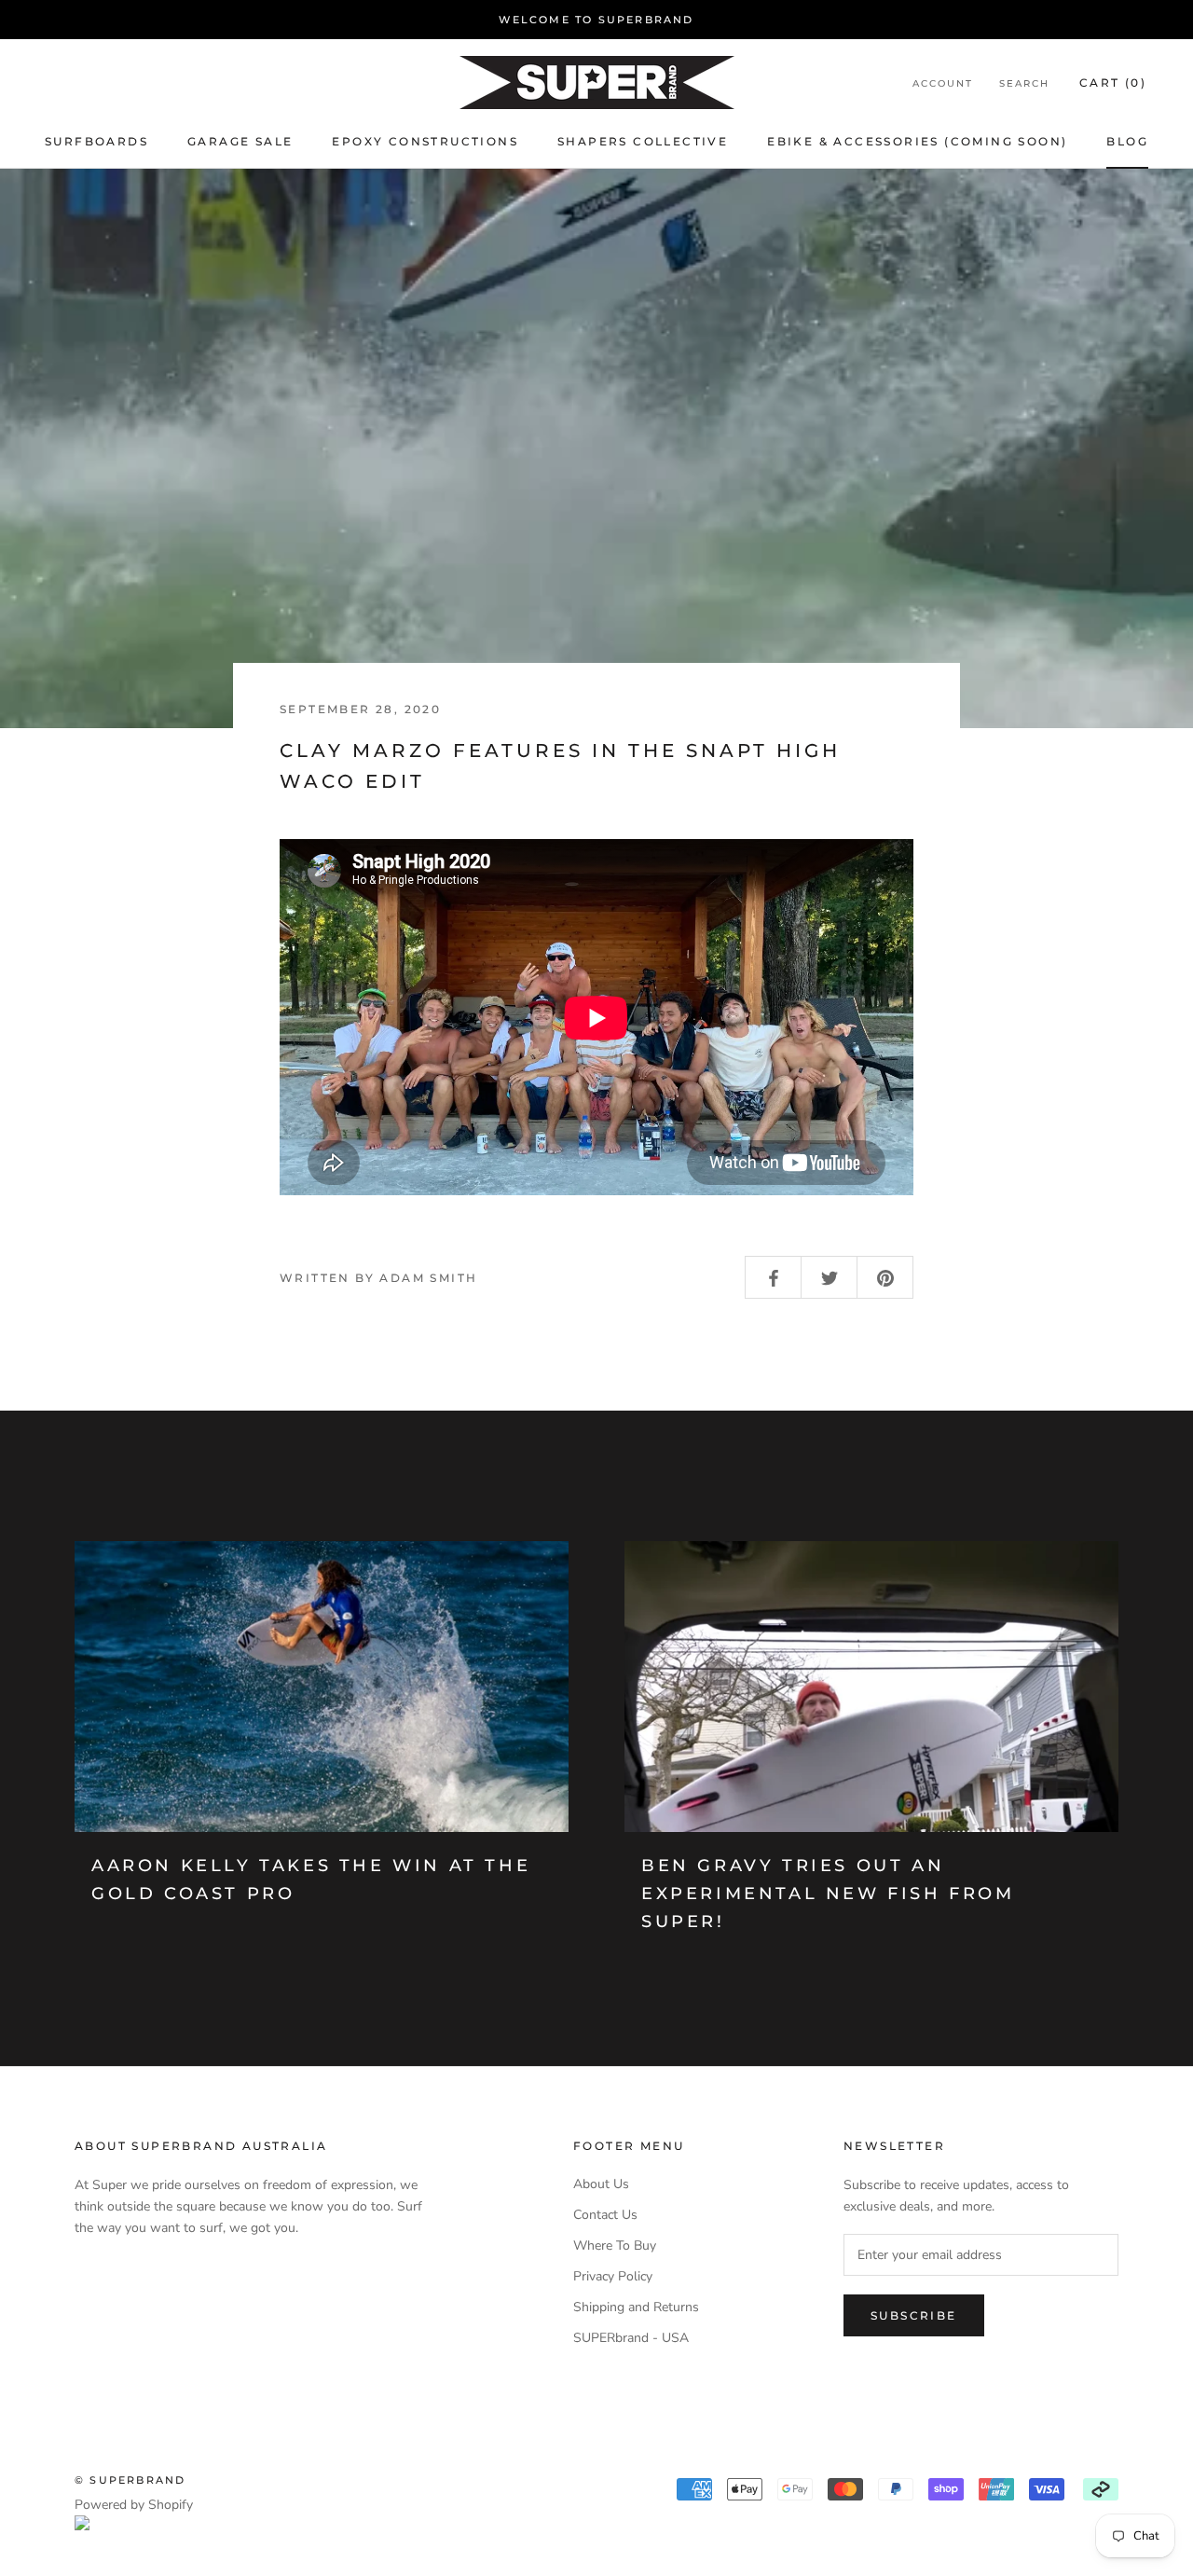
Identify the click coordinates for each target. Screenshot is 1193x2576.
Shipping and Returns (636, 2307)
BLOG (1127, 141)
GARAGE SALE (240, 141)
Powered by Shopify (134, 2505)
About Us (601, 2184)
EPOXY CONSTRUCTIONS (425, 141)
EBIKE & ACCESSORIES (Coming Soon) (917, 141)
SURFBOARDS (96, 141)
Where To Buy (615, 2245)
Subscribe (914, 2315)
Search (1024, 83)
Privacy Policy (613, 2276)
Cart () (1113, 83)
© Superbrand (130, 2480)
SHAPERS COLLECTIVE (643, 141)
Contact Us (605, 2215)
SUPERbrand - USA (631, 2338)
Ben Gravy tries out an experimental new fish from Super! (828, 1893)
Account (943, 83)
